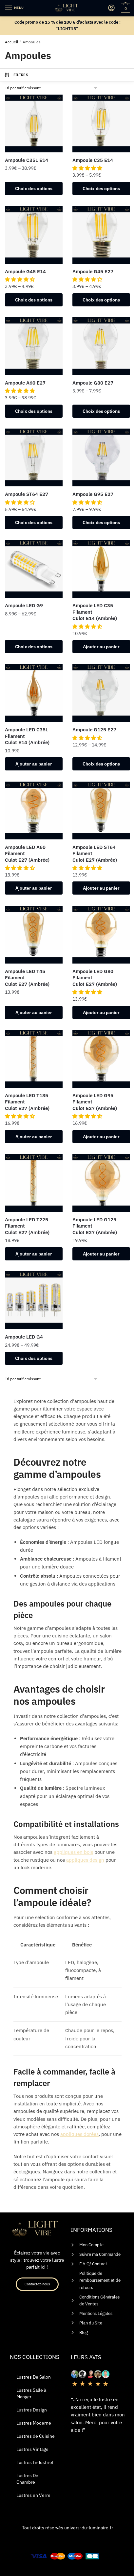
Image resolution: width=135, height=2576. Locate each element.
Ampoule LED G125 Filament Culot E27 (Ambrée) (95, 1226)
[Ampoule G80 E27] (101, 346)
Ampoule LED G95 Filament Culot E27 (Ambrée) (95, 1102)
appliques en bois (73, 1852)
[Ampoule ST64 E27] (34, 457)
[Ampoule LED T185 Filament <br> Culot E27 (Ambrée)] (34, 1059)
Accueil (11, 42)
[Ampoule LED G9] (34, 569)
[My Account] (111, 8)
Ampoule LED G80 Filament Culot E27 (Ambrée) (95, 978)
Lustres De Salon (34, 2377)
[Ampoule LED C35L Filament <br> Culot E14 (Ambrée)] (34, 693)
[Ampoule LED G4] (34, 1300)
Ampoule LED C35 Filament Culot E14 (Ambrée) (95, 612)
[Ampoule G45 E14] (34, 235)
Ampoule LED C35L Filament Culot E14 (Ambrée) (27, 736)
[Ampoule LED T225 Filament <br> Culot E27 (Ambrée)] (34, 1183)
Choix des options (34, 189)
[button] (88, 168)
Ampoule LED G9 (24, 605)
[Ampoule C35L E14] (34, 123)
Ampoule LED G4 (24, 1337)
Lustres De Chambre (27, 2479)
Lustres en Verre (33, 2495)
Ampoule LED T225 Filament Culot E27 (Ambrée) (27, 1226)
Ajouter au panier (101, 647)
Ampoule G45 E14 (25, 271)
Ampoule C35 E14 (93, 160)
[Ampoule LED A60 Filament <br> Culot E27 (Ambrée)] (34, 811)
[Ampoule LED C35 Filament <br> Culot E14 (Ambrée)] (101, 569)
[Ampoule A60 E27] (34, 346)
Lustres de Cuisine (36, 2436)
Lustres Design (32, 2410)
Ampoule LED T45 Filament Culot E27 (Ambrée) (27, 978)
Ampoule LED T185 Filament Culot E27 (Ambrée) (27, 1102)
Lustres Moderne (34, 2423)
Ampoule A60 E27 (25, 383)
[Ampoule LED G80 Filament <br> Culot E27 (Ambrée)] (101, 935)
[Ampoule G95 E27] (101, 457)
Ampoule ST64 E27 (27, 494)
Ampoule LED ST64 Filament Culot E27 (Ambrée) (95, 854)
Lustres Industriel (35, 2462)
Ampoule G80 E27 (93, 383)
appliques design (85, 1860)
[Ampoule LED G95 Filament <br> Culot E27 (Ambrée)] (101, 1059)
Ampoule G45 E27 (93, 271)
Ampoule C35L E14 (27, 160)
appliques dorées (79, 2134)
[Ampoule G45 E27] (101, 235)
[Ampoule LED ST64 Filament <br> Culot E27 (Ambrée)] (101, 811)
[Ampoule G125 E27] (101, 693)
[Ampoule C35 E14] (101, 123)
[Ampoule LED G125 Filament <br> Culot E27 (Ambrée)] (101, 1183)
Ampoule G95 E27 (93, 494)
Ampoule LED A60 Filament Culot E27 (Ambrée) (27, 854)
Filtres (21, 75)
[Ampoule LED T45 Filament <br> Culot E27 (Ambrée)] (34, 935)
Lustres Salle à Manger (31, 2393)
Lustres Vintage (32, 2449)
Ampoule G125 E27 (94, 730)
